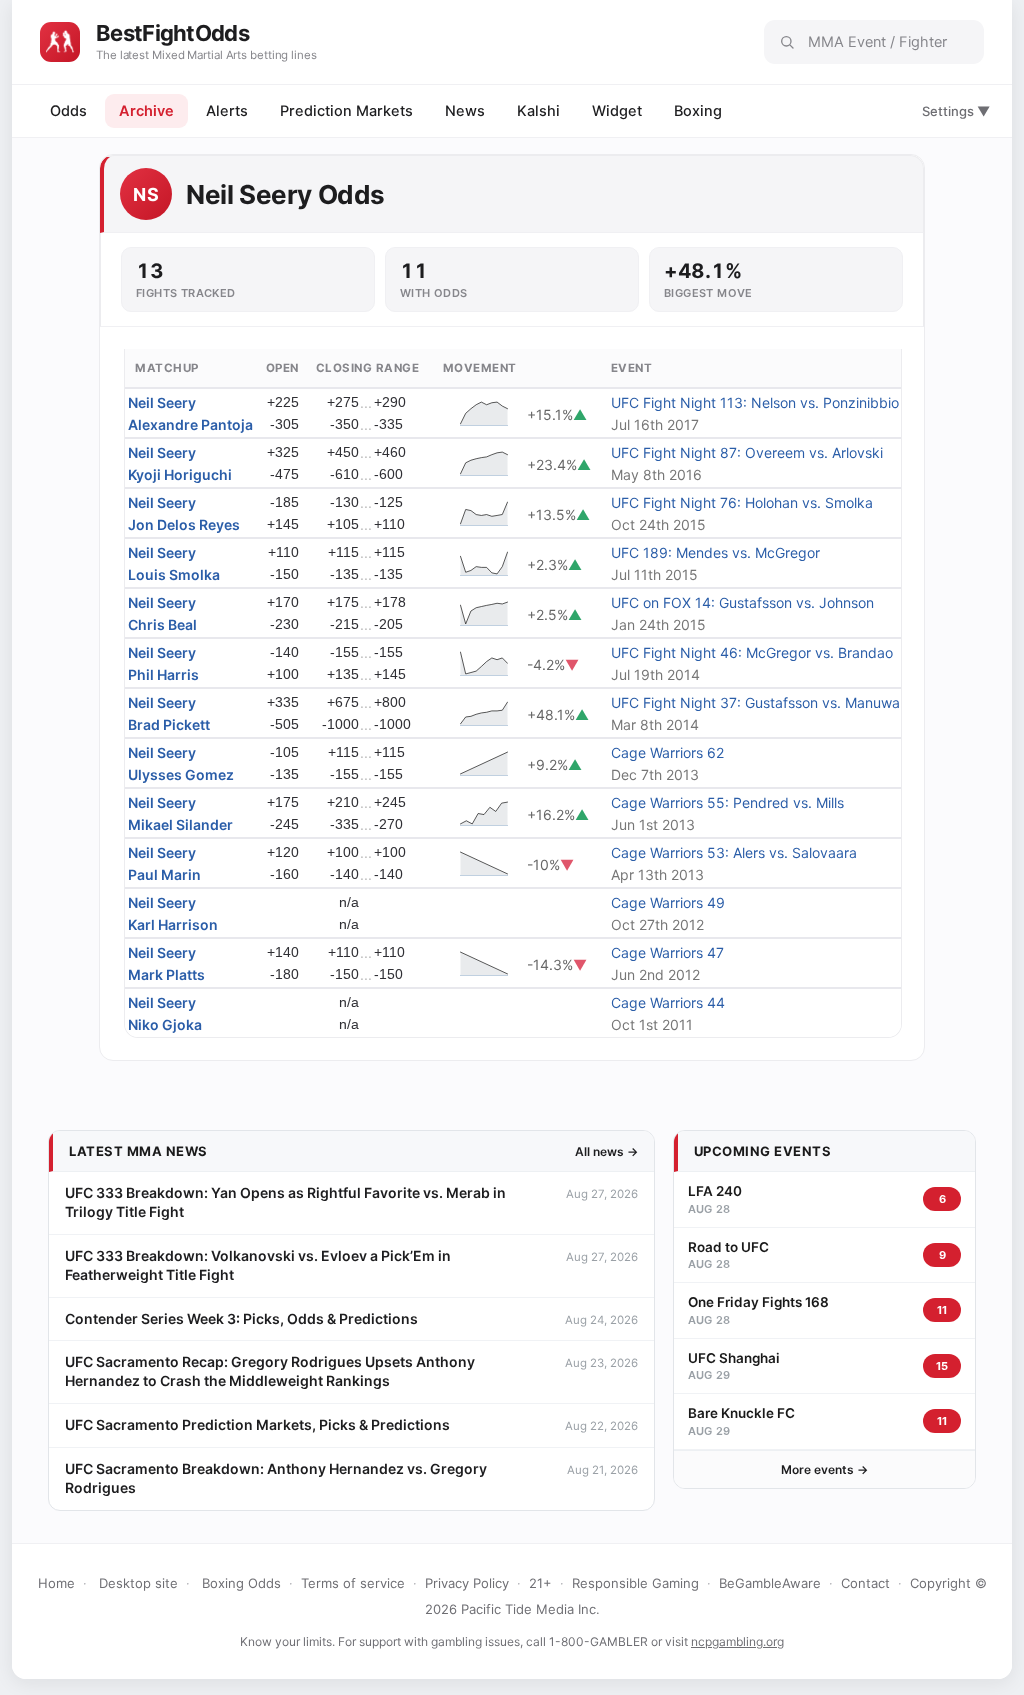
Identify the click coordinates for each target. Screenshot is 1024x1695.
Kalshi (538, 111)
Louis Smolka (174, 574)
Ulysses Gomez (181, 774)
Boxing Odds (241, 1583)
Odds (68, 111)
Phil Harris (163, 674)
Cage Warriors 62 (667, 752)
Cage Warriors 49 (668, 902)
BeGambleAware (770, 1583)
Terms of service (353, 1583)
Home (56, 1583)
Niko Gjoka (165, 1024)
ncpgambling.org (737, 1641)
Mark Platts (166, 974)
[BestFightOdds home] (60, 42)
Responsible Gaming (635, 1583)
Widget (617, 111)
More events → (824, 1469)
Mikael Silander (180, 824)
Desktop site (138, 1583)
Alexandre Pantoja (190, 424)
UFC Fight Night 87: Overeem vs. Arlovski (747, 452)
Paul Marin (164, 874)
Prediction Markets (346, 111)
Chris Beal (162, 624)
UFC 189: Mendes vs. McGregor (715, 552)
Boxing (698, 111)
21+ (540, 1583)
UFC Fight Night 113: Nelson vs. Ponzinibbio (755, 402)
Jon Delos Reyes (184, 524)
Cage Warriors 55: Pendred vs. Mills (727, 802)
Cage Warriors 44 (668, 1002)
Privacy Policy (467, 1583)
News (465, 111)
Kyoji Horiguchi (180, 474)
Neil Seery (162, 402)
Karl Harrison (173, 924)
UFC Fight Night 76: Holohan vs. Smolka (742, 502)
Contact (865, 1583)
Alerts (227, 111)
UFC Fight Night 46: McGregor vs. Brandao (752, 652)
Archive (146, 111)
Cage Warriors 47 (667, 952)
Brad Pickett (169, 724)
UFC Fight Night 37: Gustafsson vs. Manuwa (755, 702)
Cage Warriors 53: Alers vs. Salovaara (734, 852)
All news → (606, 1151)
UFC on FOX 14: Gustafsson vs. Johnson (742, 602)
